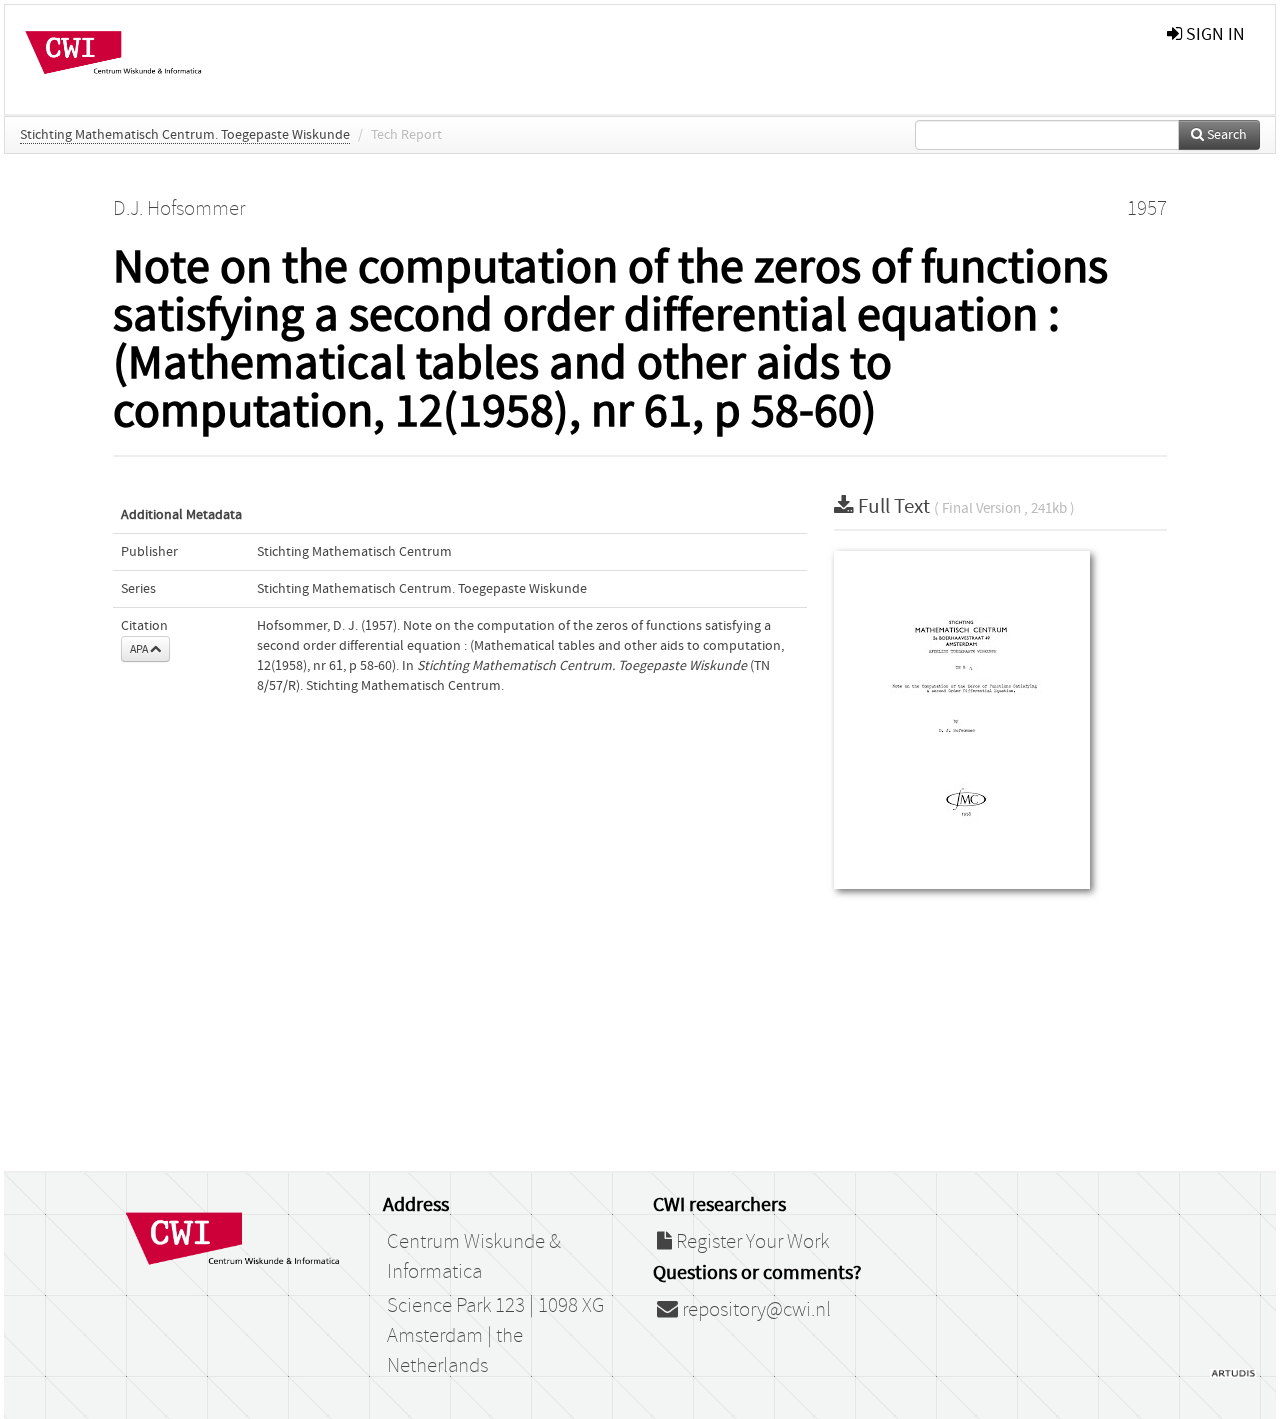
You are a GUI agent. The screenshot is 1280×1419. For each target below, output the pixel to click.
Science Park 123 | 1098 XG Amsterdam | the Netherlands (495, 1336)
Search (1225, 135)
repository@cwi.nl (754, 1310)
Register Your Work (750, 1242)
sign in (1213, 34)
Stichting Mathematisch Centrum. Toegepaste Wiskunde (185, 135)
